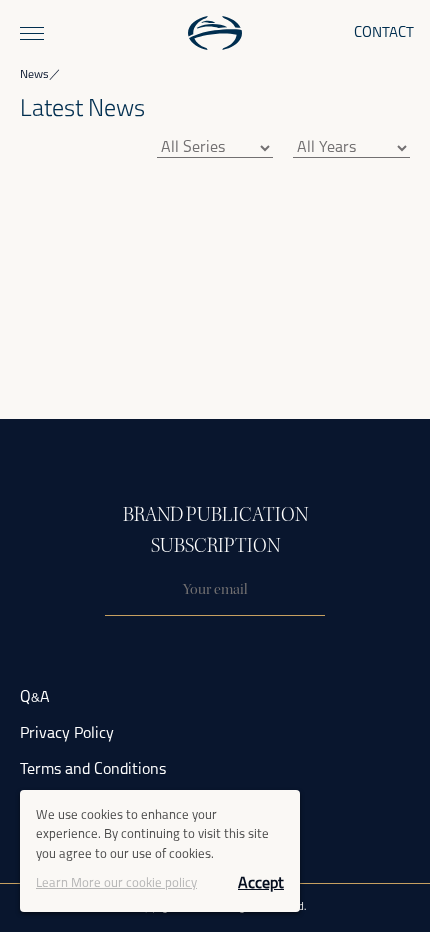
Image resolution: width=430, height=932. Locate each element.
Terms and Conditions (93, 770)
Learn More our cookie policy (116, 883)
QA (35, 698)
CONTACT (384, 33)
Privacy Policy (67, 734)
